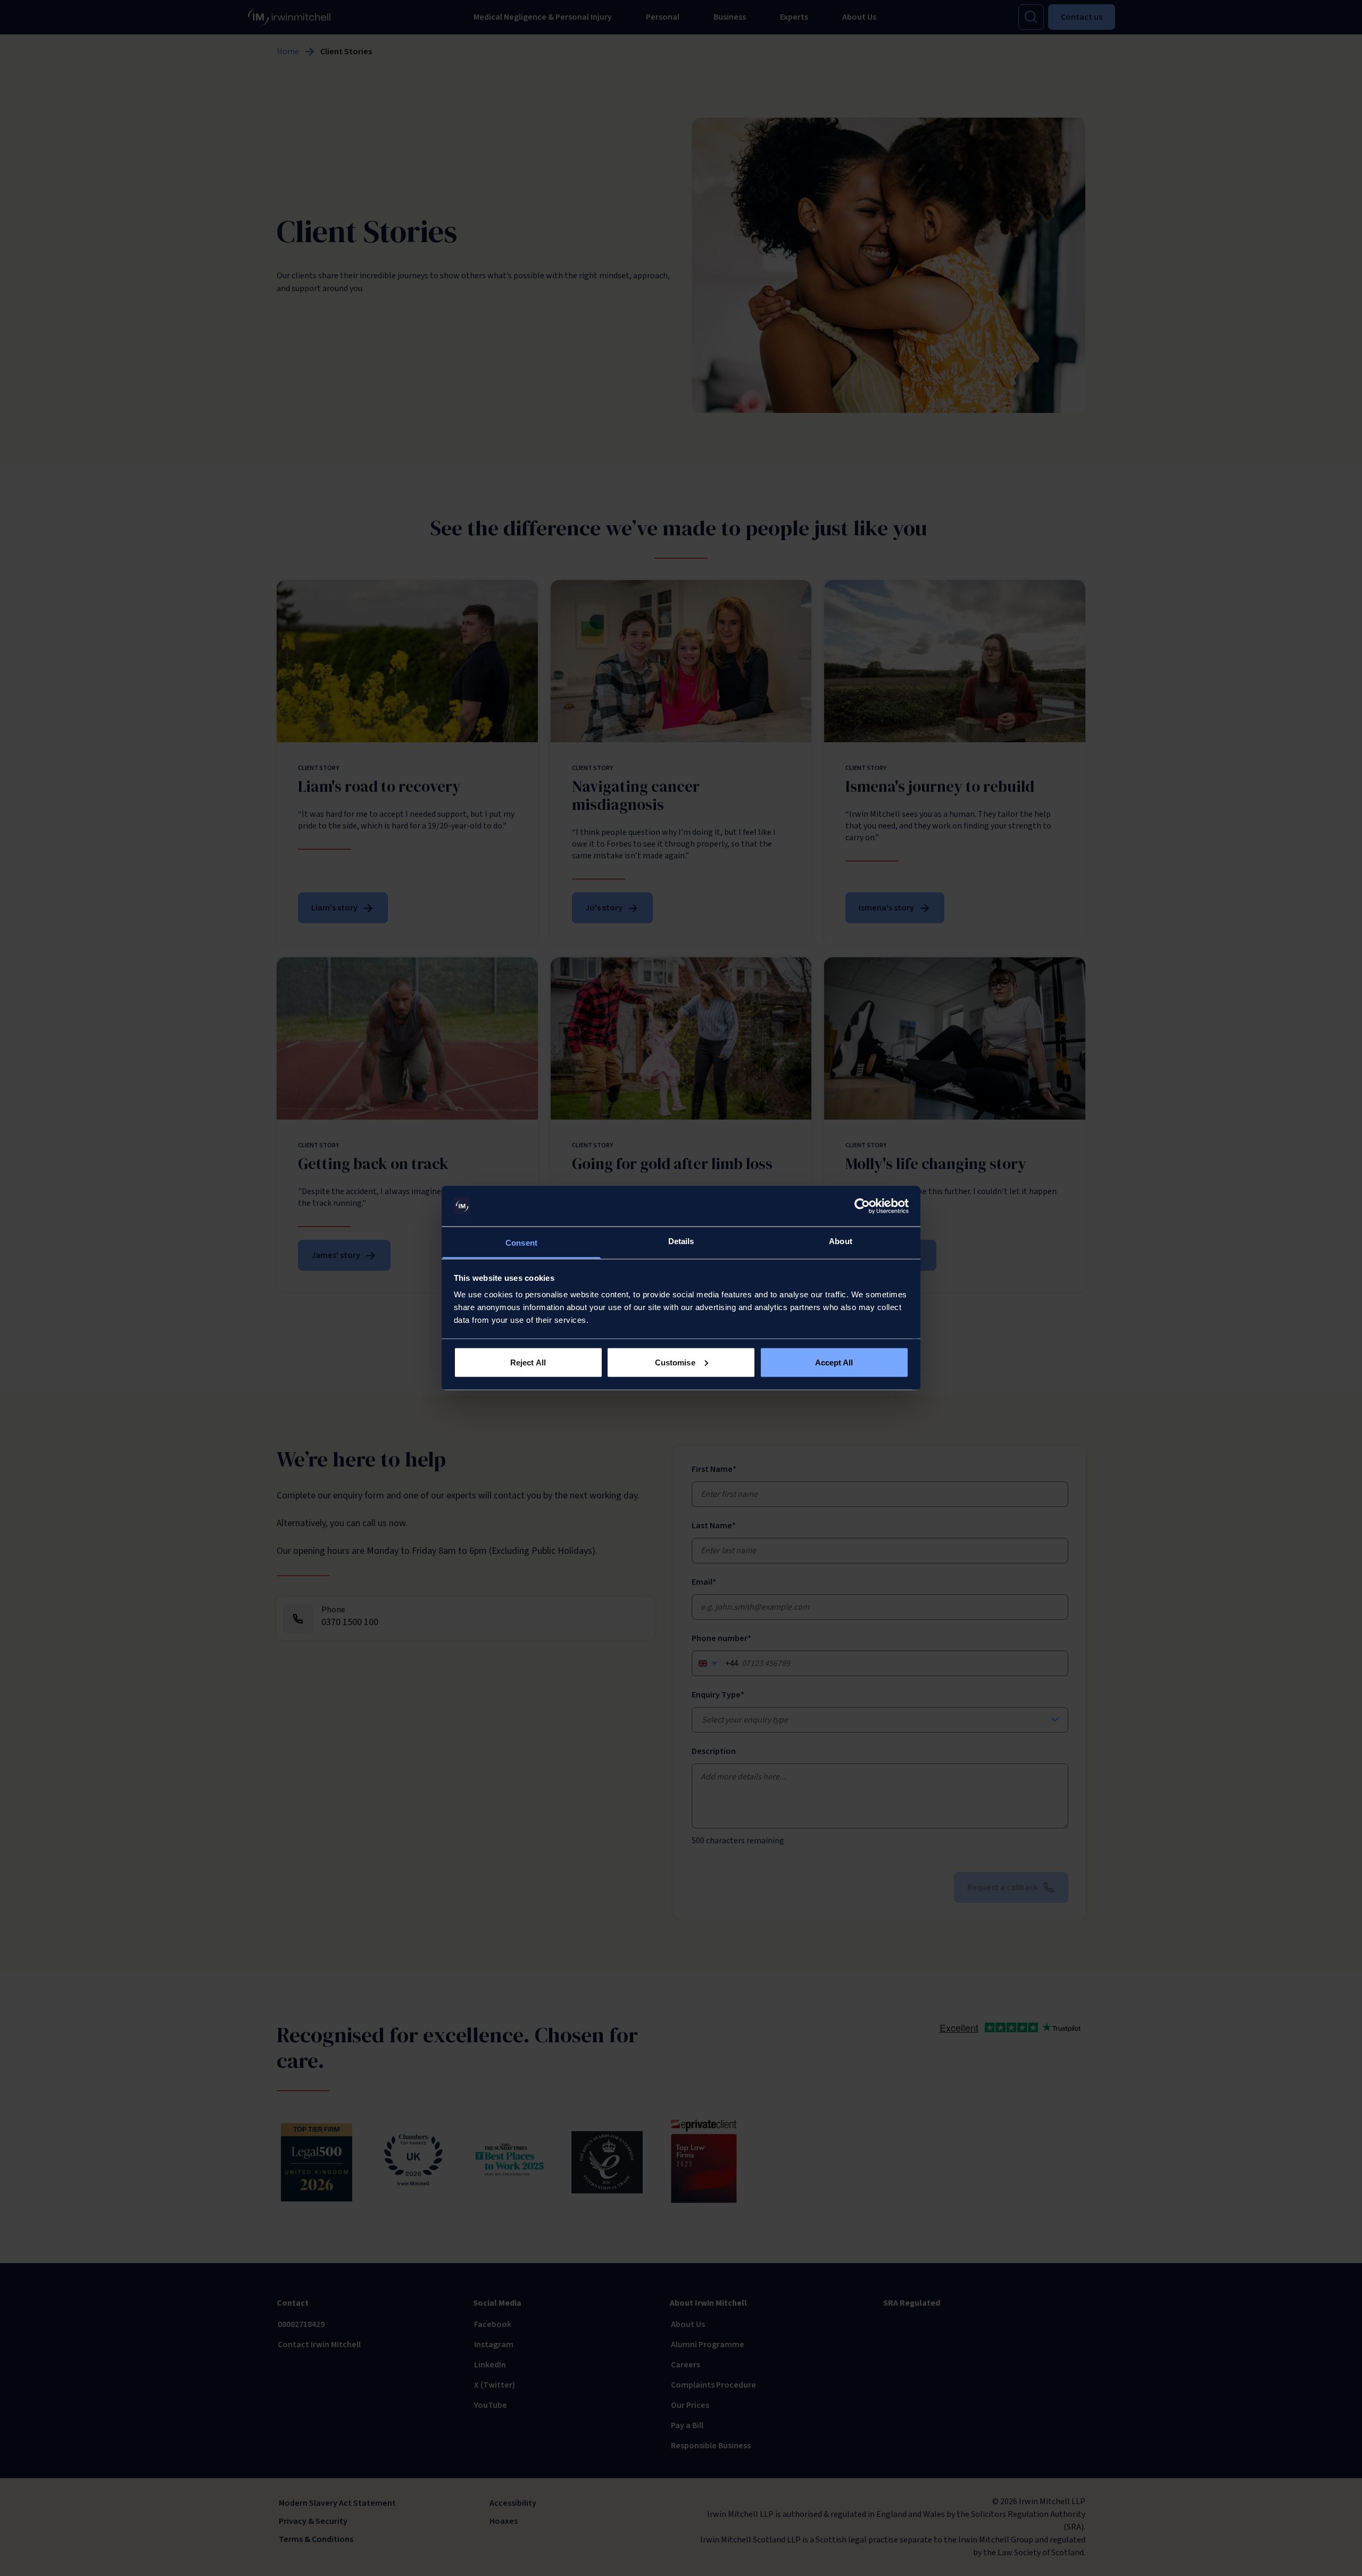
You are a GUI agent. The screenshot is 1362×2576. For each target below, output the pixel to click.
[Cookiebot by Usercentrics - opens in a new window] (862, 1206)
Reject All (528, 1362)
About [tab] (841, 1241)
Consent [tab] (521, 1243)
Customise (675, 1362)
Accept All (834, 1362)
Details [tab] (681, 1241)
